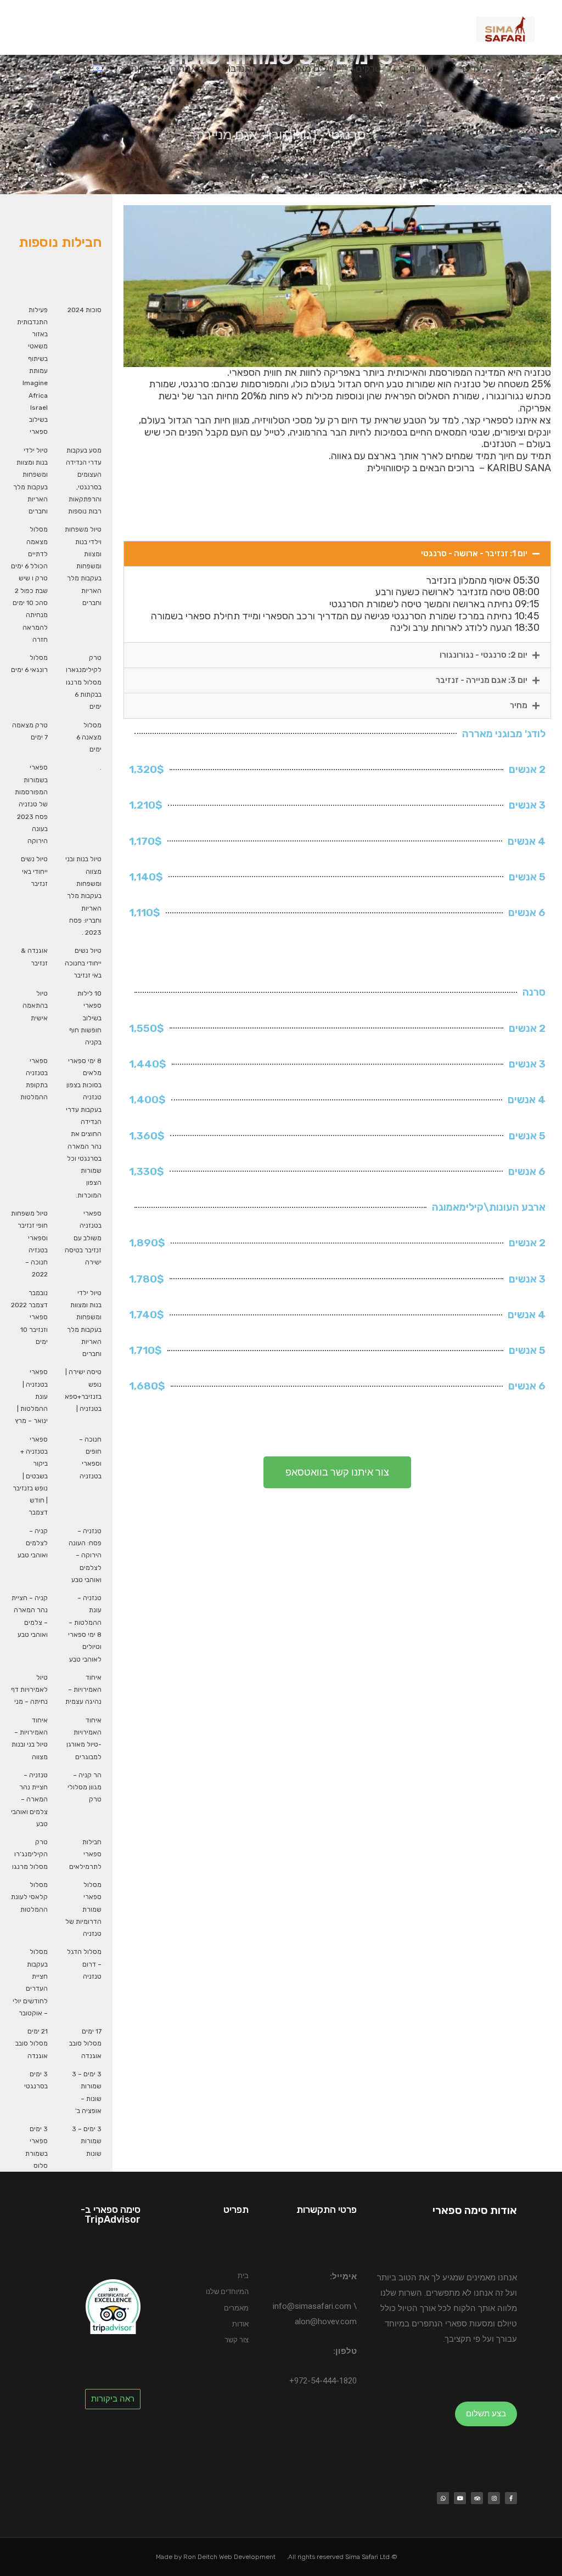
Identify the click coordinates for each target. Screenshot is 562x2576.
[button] (33, 69)
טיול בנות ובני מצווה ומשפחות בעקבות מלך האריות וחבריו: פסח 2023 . (83, 896)
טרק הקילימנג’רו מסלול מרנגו (30, 1854)
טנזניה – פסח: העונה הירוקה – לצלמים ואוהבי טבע (85, 1555)
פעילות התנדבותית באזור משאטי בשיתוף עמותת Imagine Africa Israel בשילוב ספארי (32, 371)
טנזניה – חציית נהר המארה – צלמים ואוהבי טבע (29, 1800)
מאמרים (187, 69)
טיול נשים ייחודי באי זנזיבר (34, 871)
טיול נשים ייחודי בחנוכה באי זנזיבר (83, 963)
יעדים (473, 69)
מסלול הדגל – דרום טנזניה (84, 1964)
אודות (142, 69)
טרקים (368, 69)
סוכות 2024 (85, 310)
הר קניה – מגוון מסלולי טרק (85, 1787)
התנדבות (240, 69)
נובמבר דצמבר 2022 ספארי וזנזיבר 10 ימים (29, 1317)
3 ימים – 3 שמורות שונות (87, 2141)
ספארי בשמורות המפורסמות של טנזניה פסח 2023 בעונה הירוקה (31, 804)
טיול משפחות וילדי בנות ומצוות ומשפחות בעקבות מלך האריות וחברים (83, 566)
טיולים (421, 69)
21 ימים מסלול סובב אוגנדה (32, 2044)
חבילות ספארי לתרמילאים (85, 1854)
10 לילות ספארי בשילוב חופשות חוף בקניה (85, 1018)
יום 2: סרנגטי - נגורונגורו (484, 655)
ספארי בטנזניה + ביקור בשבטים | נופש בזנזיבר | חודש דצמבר (30, 1476)
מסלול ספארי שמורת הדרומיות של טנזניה (83, 1909)
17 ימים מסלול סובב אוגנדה (85, 2044)
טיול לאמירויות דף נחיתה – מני (29, 1690)
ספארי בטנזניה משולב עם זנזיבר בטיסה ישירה (83, 1238)
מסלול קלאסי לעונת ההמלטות (29, 1897)
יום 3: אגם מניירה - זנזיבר (482, 680)
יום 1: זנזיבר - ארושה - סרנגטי (474, 553)
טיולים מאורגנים (307, 69)
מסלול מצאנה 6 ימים (89, 738)
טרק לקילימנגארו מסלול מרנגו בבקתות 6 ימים (84, 682)
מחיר (519, 705)
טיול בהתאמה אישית (35, 1006)
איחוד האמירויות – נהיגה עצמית (83, 1690)
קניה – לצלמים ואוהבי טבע (33, 1543)
